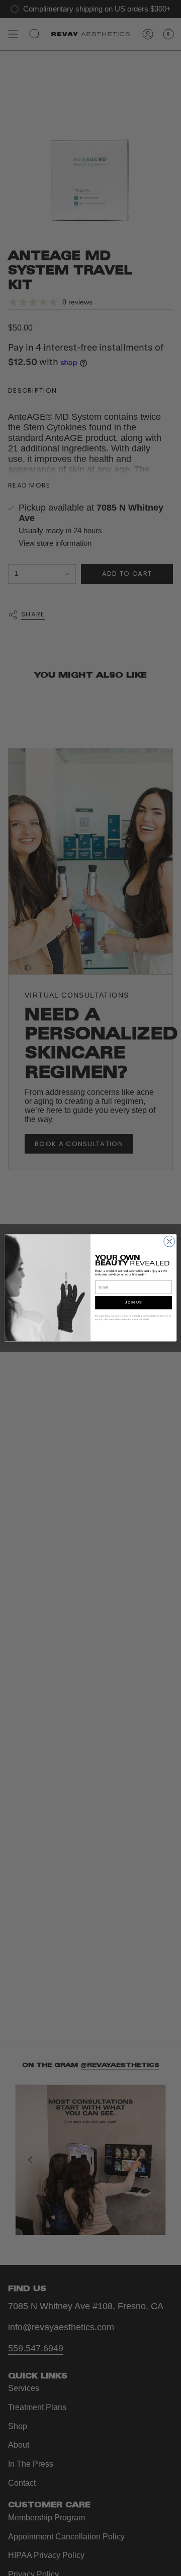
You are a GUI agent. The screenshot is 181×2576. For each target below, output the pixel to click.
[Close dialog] (169, 1242)
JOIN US (133, 1303)
